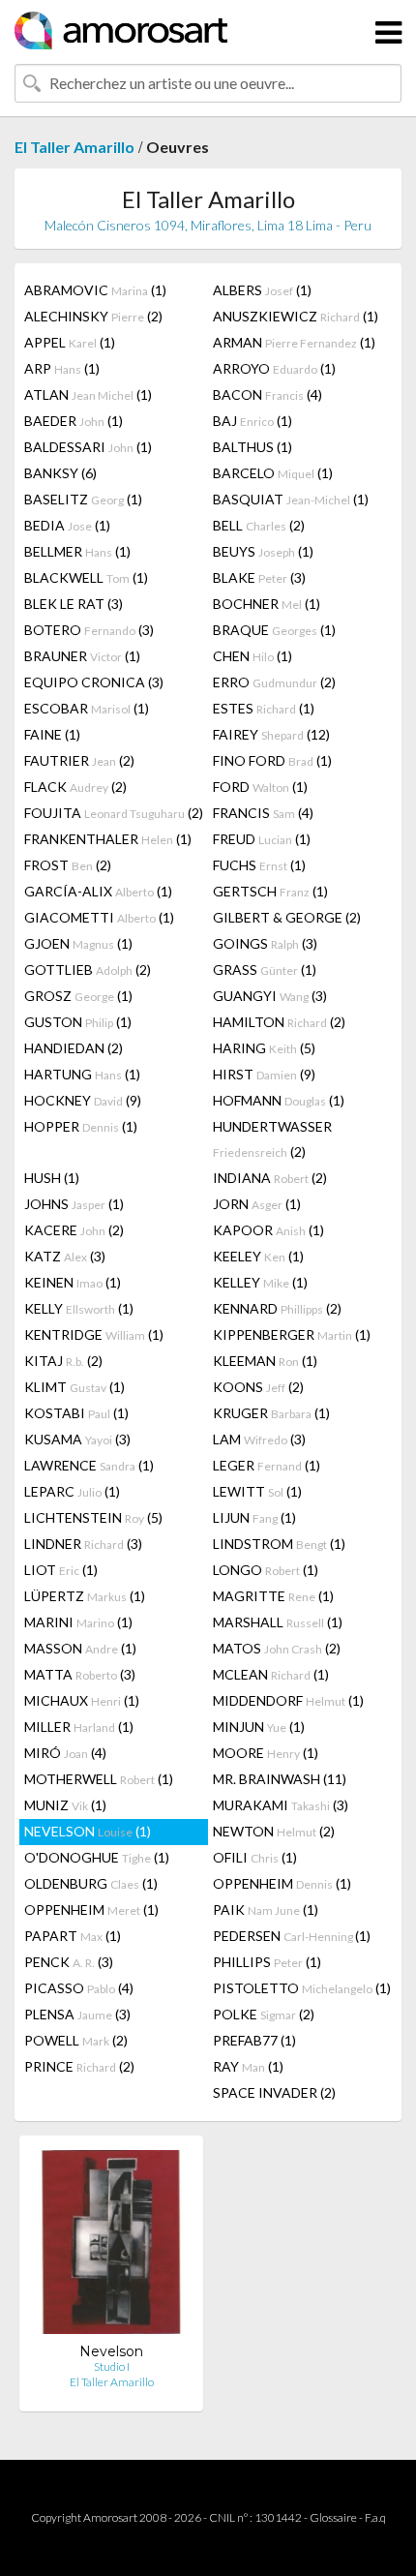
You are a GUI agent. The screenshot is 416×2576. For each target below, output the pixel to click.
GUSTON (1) (78, 1022)
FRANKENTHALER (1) (108, 839)
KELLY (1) (79, 1308)
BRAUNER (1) (82, 656)
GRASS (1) (265, 970)
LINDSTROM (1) (279, 1544)
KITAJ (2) (63, 1361)
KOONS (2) (258, 1387)
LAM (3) (259, 1439)
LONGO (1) (266, 1570)
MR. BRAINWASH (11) (280, 1779)
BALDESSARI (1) (88, 447)
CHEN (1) (253, 656)
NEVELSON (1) (88, 1831)
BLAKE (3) (259, 577)
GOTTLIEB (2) (88, 970)
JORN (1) (257, 1204)
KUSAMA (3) (77, 1439)
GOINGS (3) (265, 943)
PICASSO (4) (79, 1988)
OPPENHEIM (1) (282, 1883)
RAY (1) (248, 2066)
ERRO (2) (274, 682)
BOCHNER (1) (267, 604)
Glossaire (333, 2517)
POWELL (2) (76, 2040)
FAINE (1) (52, 734)
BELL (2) (259, 525)
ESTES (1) (264, 708)
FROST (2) (68, 865)
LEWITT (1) (257, 1491)
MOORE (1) (266, 1753)
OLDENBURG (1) (91, 1883)
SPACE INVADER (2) (274, 2092)
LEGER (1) (267, 1465)
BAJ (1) (253, 421)
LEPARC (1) (72, 1491)
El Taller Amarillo (74, 147)
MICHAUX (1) (82, 1700)
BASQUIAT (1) (291, 499)
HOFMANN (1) (279, 1100)
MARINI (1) (78, 1622)
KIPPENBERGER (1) (292, 1334)
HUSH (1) (52, 1178)
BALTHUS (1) (253, 447)
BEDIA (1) (67, 525)
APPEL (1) (70, 342)
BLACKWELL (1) (86, 577)
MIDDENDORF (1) (288, 1700)
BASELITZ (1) (83, 499)
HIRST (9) (264, 1074)
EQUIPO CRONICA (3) (94, 682)
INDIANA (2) (270, 1178)
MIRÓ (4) (65, 1753)
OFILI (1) (255, 1857)
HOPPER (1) (81, 1126)
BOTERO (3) (89, 630)
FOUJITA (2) (114, 813)
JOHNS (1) (74, 1204)
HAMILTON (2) (279, 1022)
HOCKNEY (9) (83, 1100)
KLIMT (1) (74, 1387)
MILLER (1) (79, 1727)
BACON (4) (267, 394)
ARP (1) (62, 368)
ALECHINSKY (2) (93, 316)
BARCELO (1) (273, 473)
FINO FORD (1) (272, 760)
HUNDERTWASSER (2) (272, 1139)
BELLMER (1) (77, 551)
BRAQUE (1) (274, 630)
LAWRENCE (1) (89, 1465)
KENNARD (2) (277, 1308)
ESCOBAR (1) (87, 708)
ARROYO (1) (274, 368)
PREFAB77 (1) (254, 2040)
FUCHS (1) (259, 865)
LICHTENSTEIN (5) (93, 1517)
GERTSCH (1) (270, 891)
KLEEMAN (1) (265, 1361)
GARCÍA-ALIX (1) (98, 891)
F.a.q (375, 2517)
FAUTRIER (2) (79, 760)
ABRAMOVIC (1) (95, 290)
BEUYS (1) (263, 551)
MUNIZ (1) (65, 1805)
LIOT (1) (61, 1570)
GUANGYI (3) (270, 996)
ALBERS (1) (262, 290)
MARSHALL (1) (278, 1622)
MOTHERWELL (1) (99, 1779)
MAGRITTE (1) (273, 1596)
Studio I (112, 2366)
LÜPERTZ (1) (85, 1596)
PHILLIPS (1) (267, 1962)
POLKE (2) (264, 2014)
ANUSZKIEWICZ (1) (296, 316)
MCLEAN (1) (271, 1674)
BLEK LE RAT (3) (74, 604)
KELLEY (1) (260, 1282)
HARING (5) (264, 1048)
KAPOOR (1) (268, 1230)
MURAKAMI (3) (281, 1805)
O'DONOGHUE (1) (97, 1857)
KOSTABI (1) (76, 1413)
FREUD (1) (262, 839)
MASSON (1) (80, 1648)
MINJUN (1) (259, 1727)
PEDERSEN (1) (292, 1936)
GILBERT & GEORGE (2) (287, 917)
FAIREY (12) (271, 734)
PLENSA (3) (77, 2014)
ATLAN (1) (88, 394)
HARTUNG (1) (82, 1074)
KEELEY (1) (258, 1256)
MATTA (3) (80, 1674)
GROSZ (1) (78, 996)
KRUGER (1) (271, 1413)
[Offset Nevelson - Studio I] (111, 2246)
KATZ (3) (65, 1256)
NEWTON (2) (274, 1831)
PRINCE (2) (79, 2066)
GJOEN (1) (78, 943)
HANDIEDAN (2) (74, 1048)
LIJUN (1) (254, 1517)
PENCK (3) (69, 1962)
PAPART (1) (73, 1936)
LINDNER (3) (83, 1544)
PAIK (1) (266, 1909)
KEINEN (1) (73, 1282)
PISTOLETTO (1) (302, 1988)
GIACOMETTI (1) (99, 917)
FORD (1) (260, 787)
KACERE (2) (74, 1230)
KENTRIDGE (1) (94, 1334)
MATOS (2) (277, 1648)
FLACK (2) (75, 787)
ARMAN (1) (294, 342)
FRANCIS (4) (263, 813)
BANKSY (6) (60, 473)
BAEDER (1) (74, 421)
